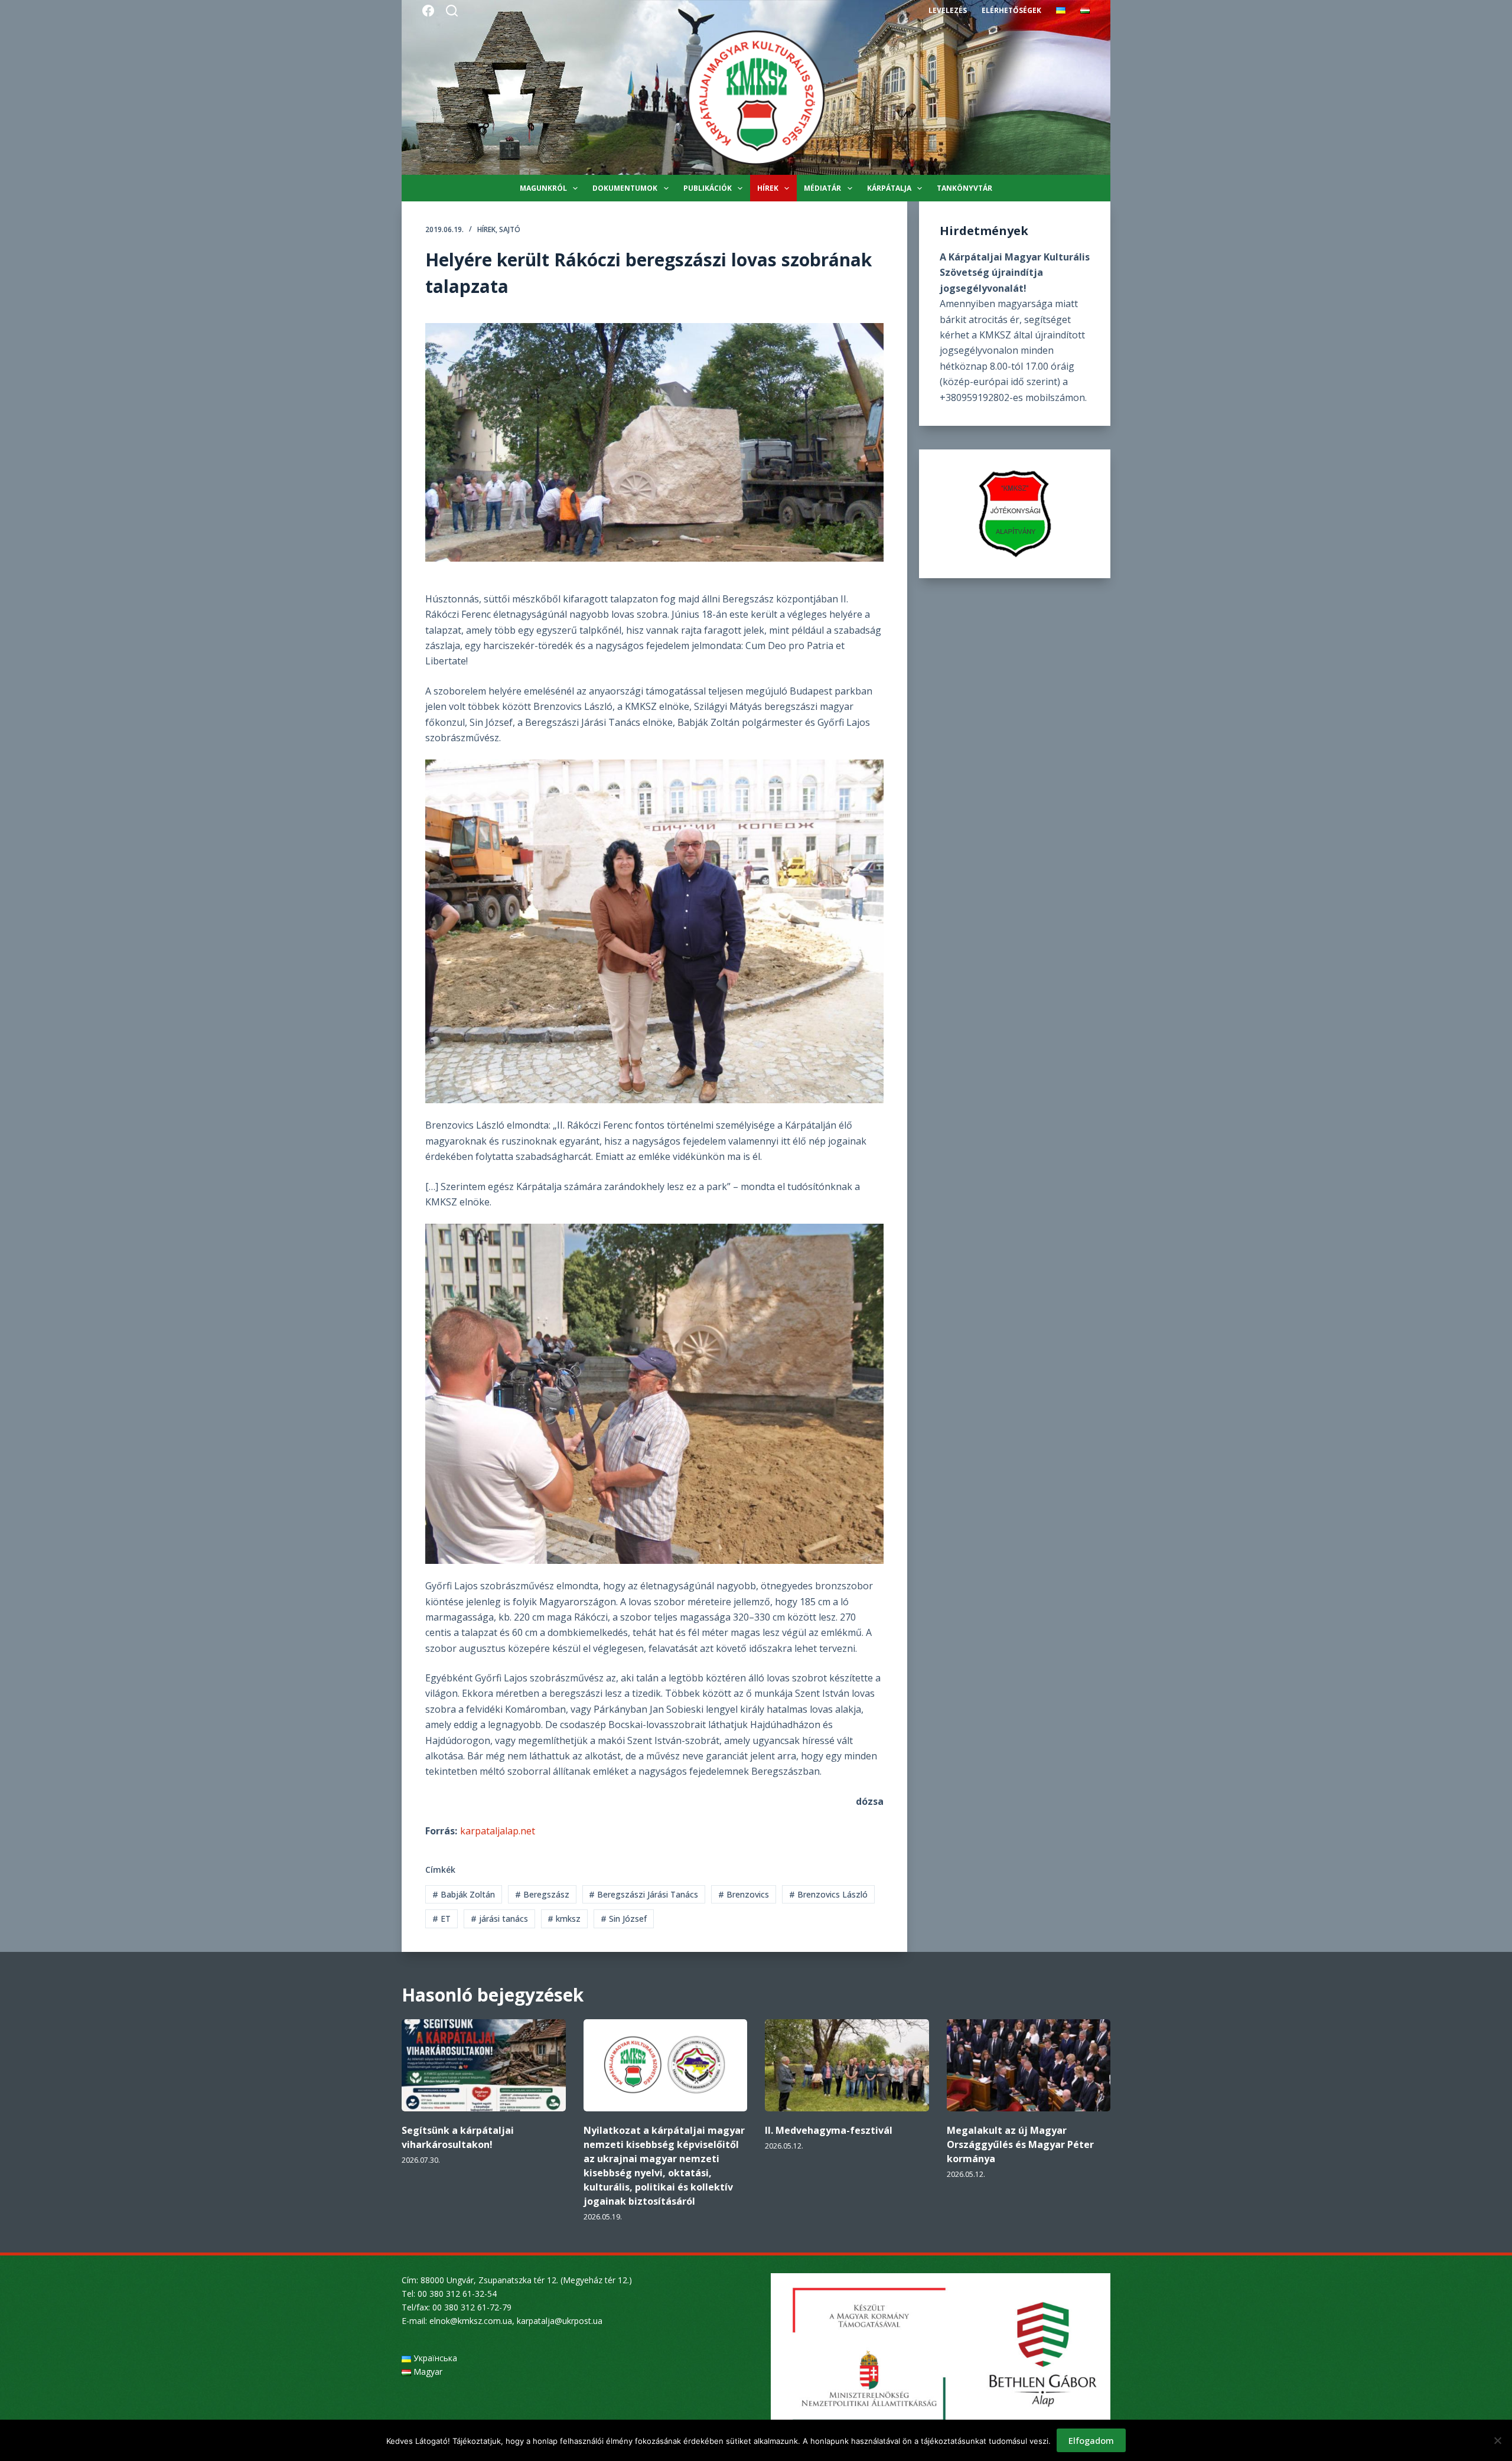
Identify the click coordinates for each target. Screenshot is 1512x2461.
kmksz (564, 1919)
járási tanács (499, 1919)
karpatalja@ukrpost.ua (560, 2321)
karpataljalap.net (498, 1831)
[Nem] (1497, 2440)
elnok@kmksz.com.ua (471, 2321)
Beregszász (542, 1894)
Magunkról (543, 188)
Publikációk (708, 188)
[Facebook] (428, 11)
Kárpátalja (889, 188)
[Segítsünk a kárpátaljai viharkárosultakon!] (484, 2065)
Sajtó (510, 229)
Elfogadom (1091, 2440)
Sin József (624, 1919)
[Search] (452, 11)
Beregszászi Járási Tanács (643, 1894)
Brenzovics (744, 1894)
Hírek (768, 188)
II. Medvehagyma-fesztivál (829, 2130)
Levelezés (948, 10)
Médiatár (822, 188)
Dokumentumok (625, 188)
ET (441, 1919)
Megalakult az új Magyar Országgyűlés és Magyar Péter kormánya (1020, 2144)
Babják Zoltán (464, 1894)
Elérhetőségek (1011, 10)
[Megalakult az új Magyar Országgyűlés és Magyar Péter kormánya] (1029, 2065)
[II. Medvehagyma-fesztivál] (847, 2065)
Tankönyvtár (964, 188)
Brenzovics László (828, 1894)
